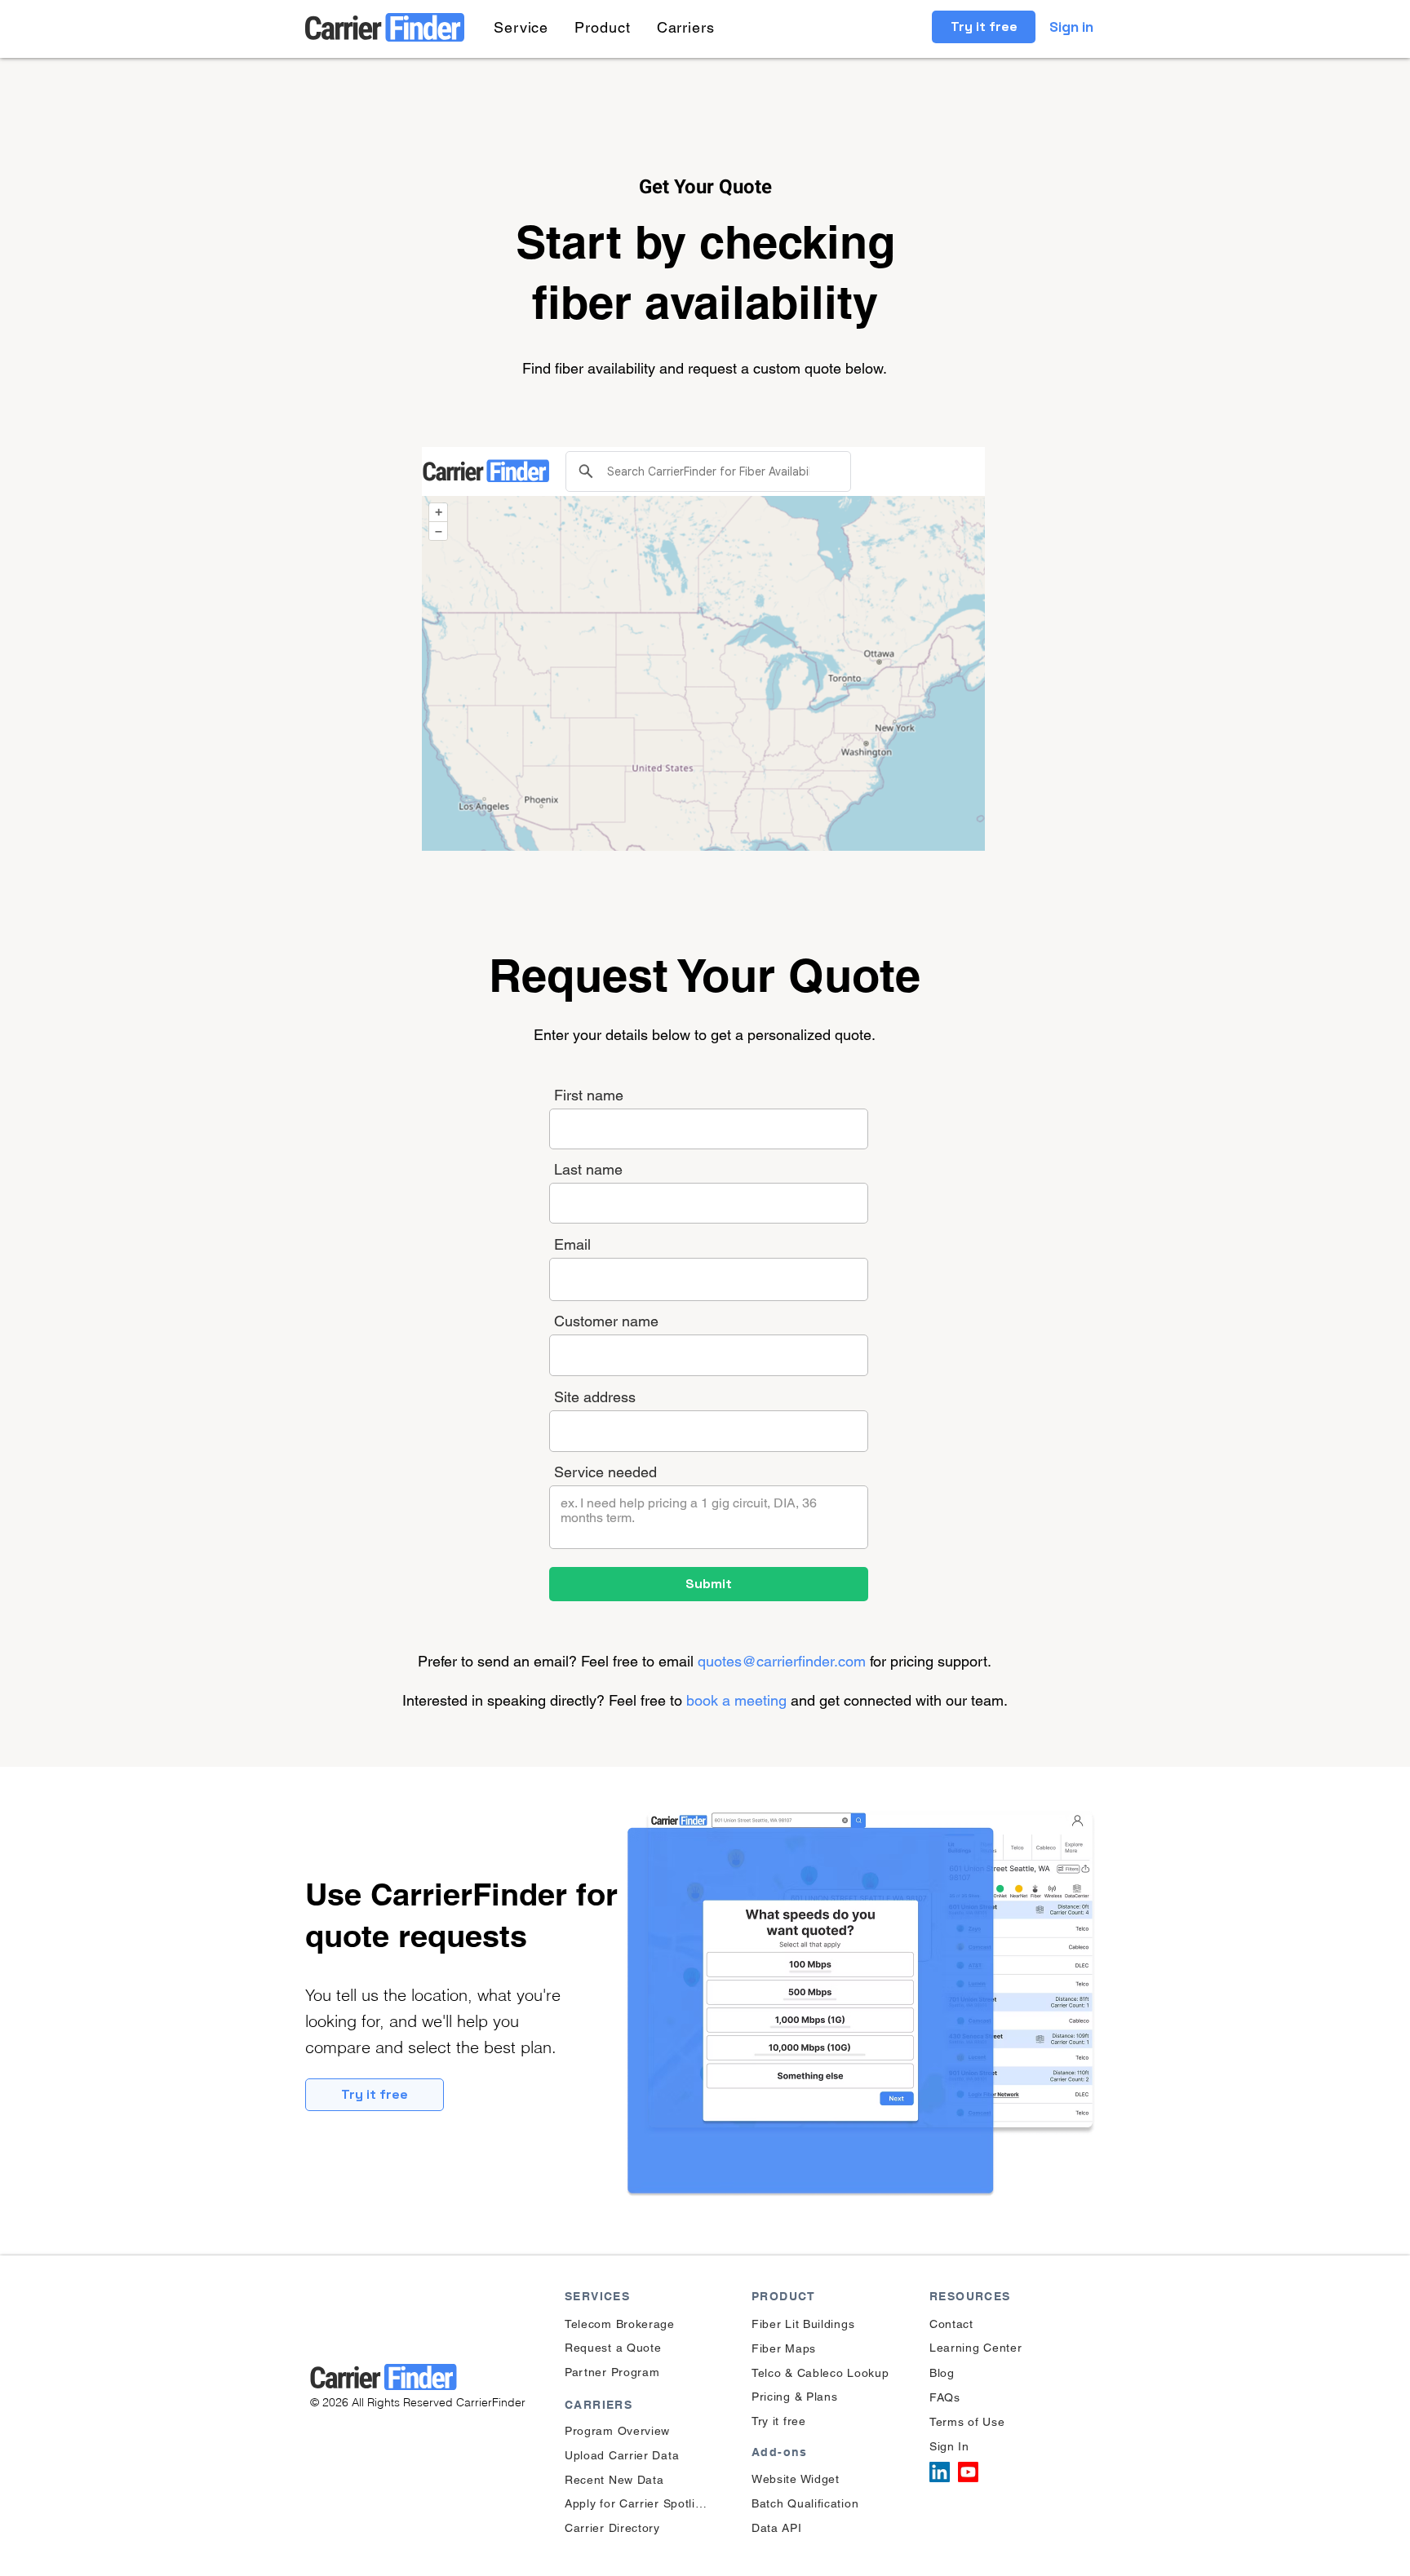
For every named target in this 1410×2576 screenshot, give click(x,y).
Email (572, 1245)
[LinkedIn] (940, 2472)
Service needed (605, 1472)
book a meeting (738, 1700)
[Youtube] (968, 2472)
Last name (588, 1170)
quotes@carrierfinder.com (782, 1661)
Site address (595, 1397)
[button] (521, 27)
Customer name (606, 1321)
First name (589, 1095)
